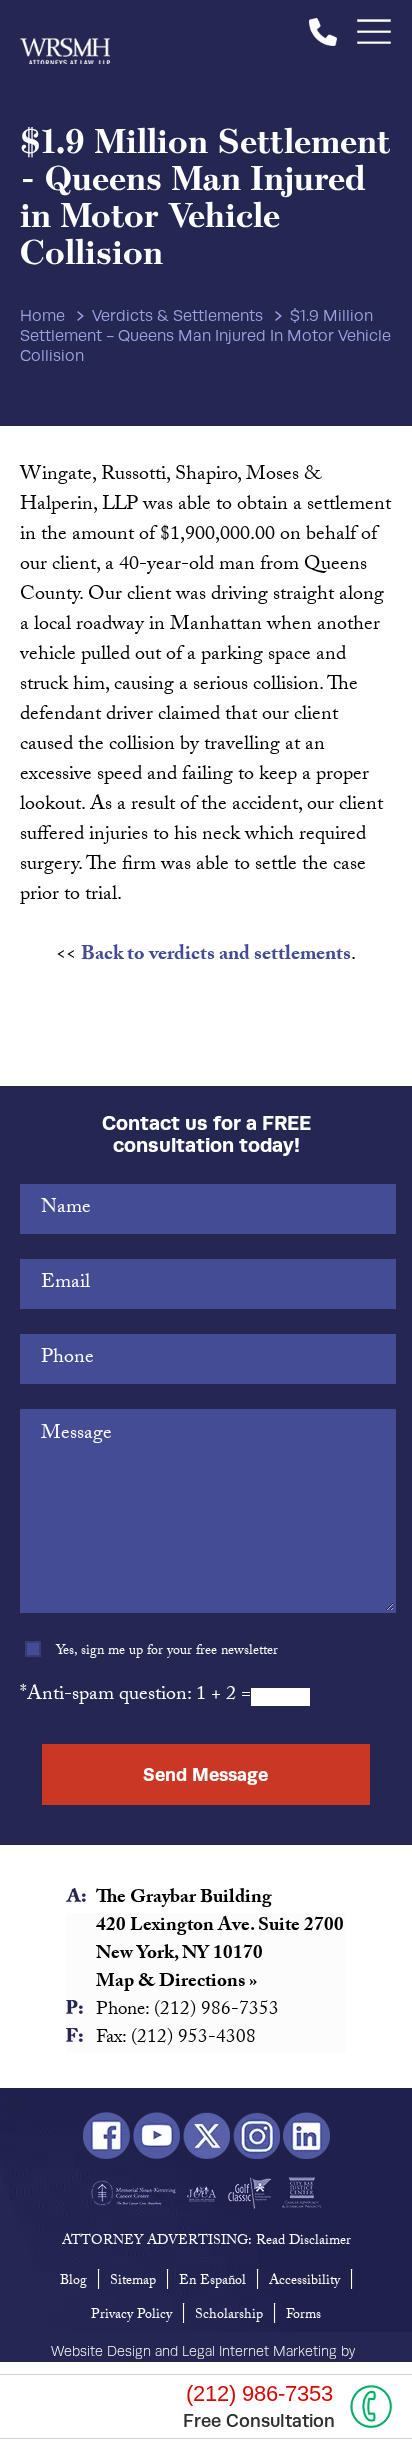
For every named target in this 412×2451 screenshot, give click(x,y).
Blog (73, 2282)
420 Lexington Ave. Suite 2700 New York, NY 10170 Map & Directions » (220, 1955)
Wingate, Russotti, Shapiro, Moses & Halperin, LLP (65, 32)
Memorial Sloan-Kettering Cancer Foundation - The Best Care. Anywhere (133, 2193)
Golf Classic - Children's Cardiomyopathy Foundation (249, 2193)
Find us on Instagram (256, 2136)
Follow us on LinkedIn (306, 2136)
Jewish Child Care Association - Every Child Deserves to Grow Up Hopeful (201, 2193)
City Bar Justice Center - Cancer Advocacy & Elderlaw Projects (301, 2193)
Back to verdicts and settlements (216, 956)
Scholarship (229, 2316)
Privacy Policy (131, 2316)
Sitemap (133, 2282)
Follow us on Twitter (206, 2136)
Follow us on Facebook (106, 2136)
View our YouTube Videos (156, 2136)
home (42, 315)
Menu (374, 32)
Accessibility (304, 2282)
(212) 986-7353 (323, 32)
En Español (212, 2282)
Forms (303, 2316)
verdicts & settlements (177, 315)
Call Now (371, 2406)
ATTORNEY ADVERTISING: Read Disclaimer (206, 2242)
